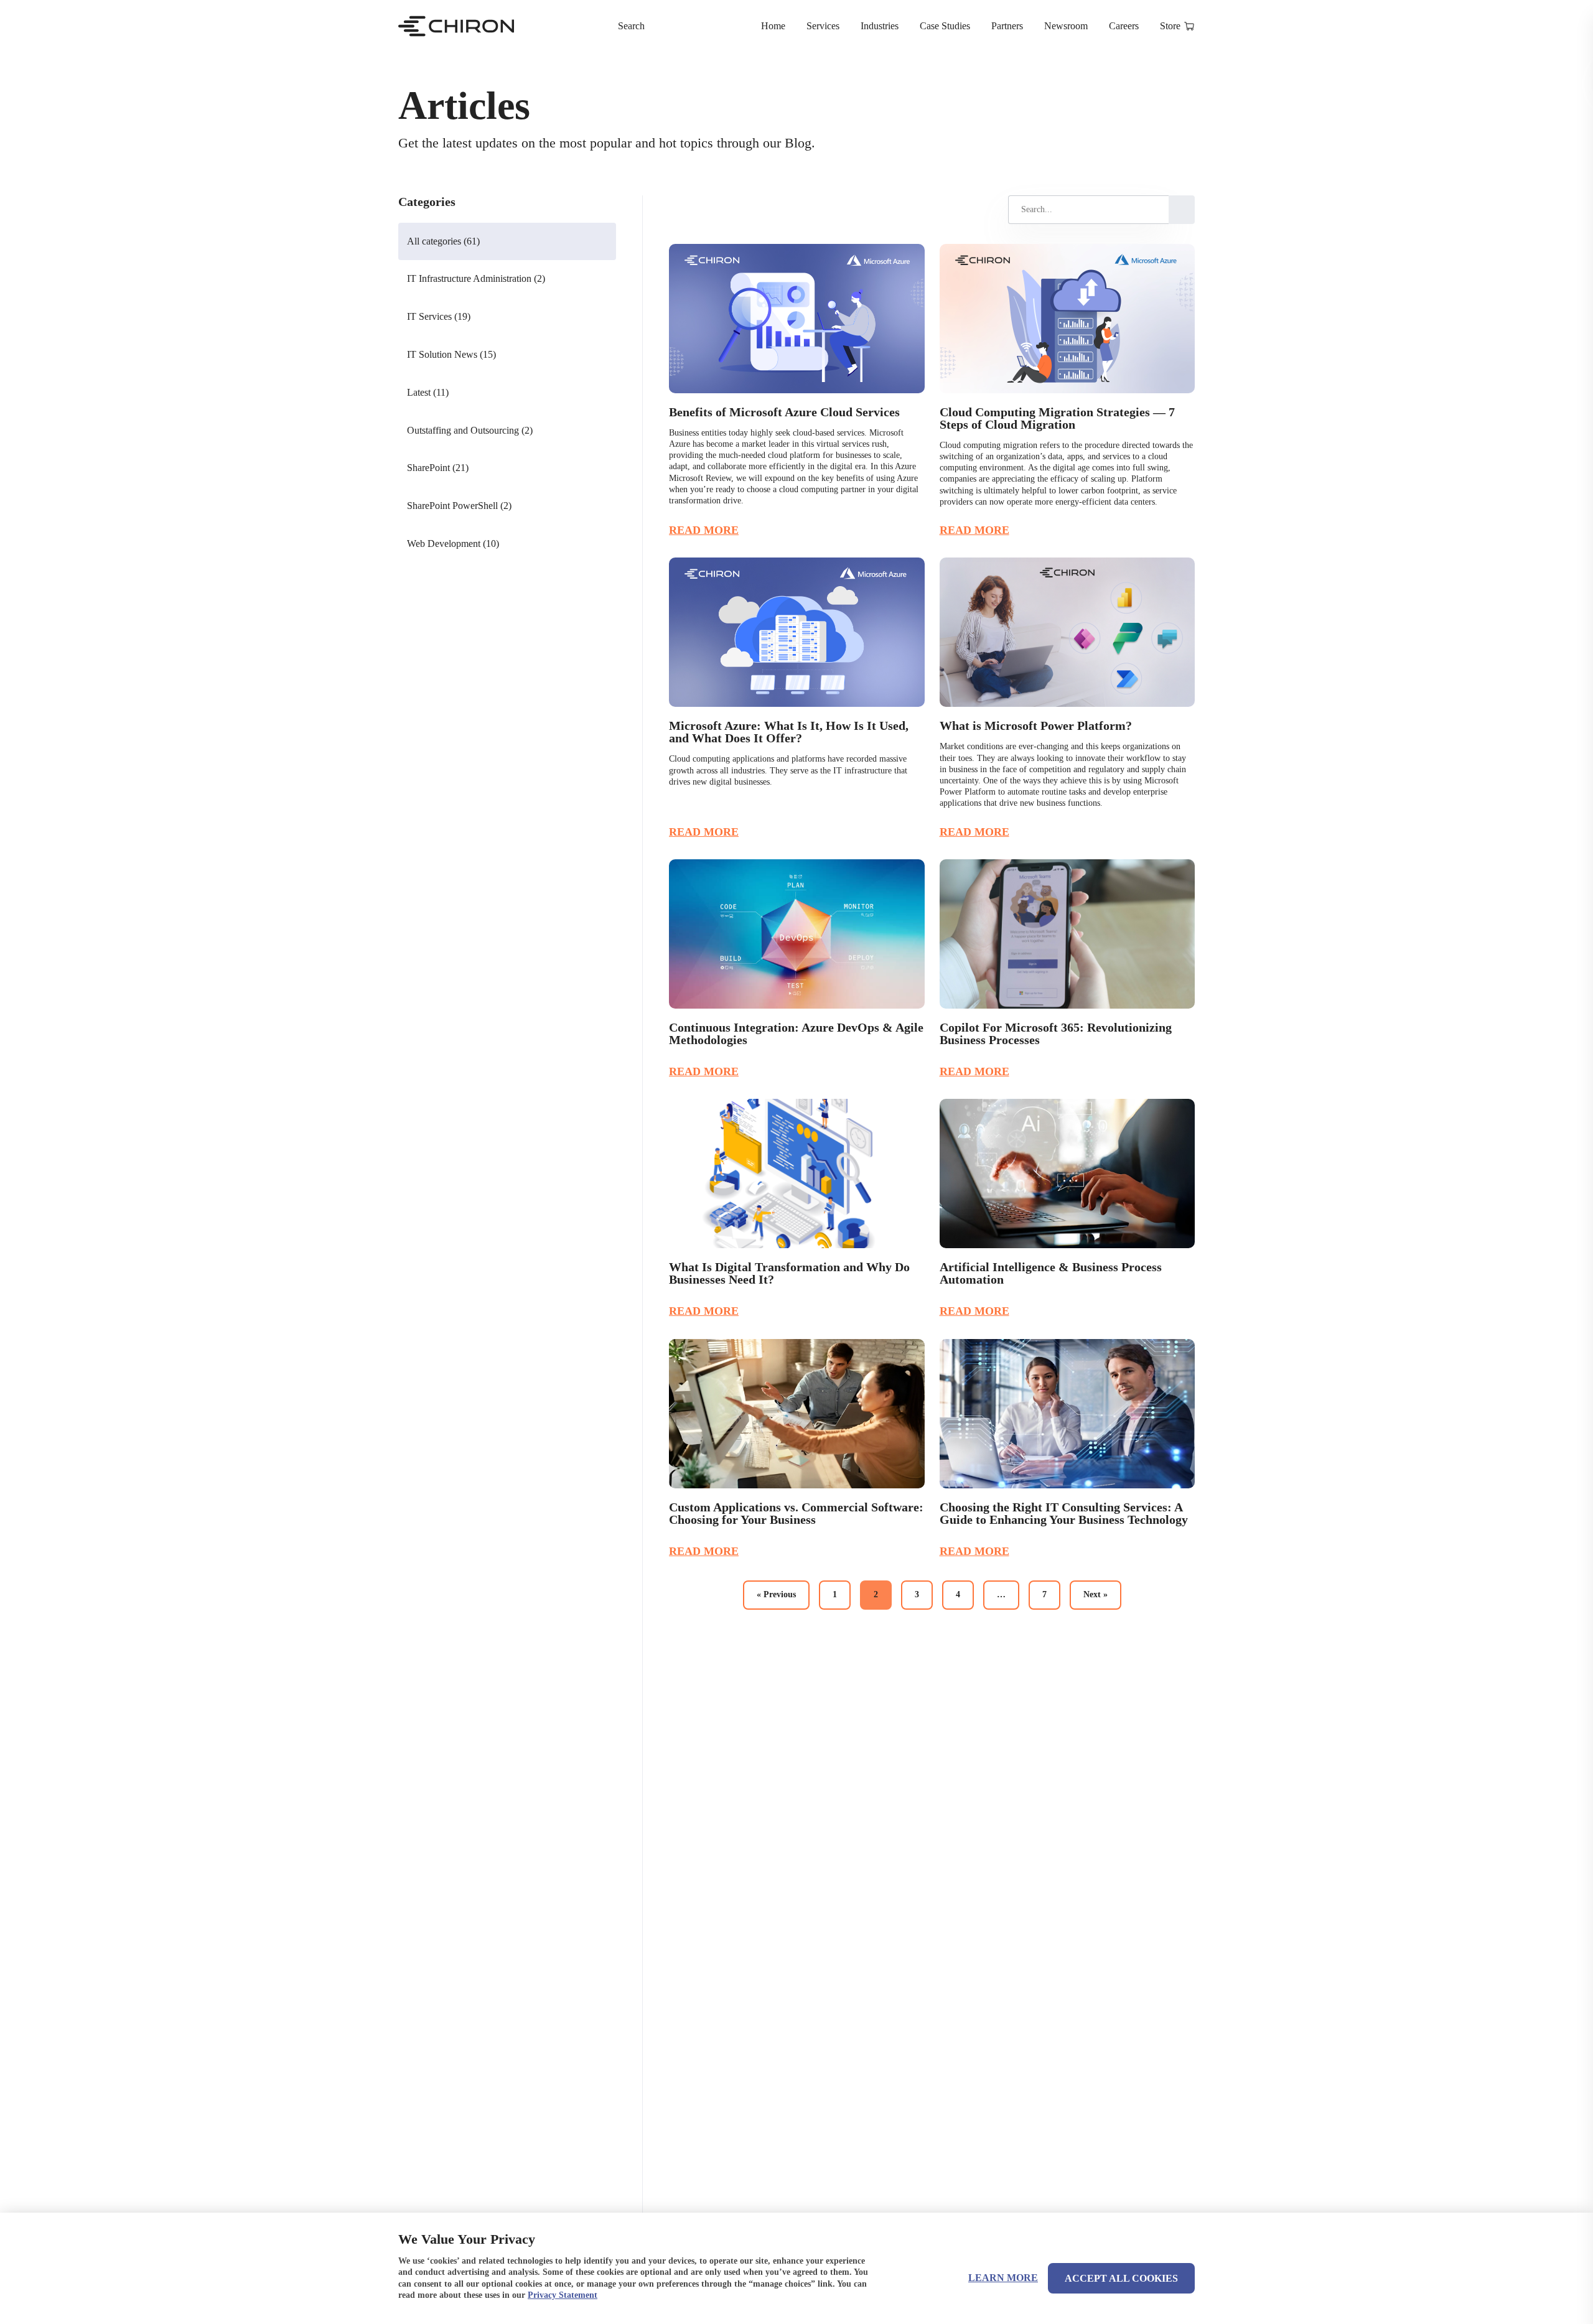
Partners (1007, 26)
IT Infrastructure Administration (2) (476, 278)
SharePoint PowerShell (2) (459, 506)
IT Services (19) (439, 316)
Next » (1095, 1594)
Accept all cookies (1121, 2278)
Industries (880, 26)
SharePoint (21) (438, 468)
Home (773, 26)
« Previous (776, 1594)
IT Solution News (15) (451, 354)
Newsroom (1066, 26)
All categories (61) (443, 241)
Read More (704, 530)
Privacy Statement (563, 2295)
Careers (1124, 26)
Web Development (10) (453, 544)
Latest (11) (428, 392)
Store (1170, 26)
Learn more (1003, 2278)
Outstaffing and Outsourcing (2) (470, 430)
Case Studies (945, 26)
